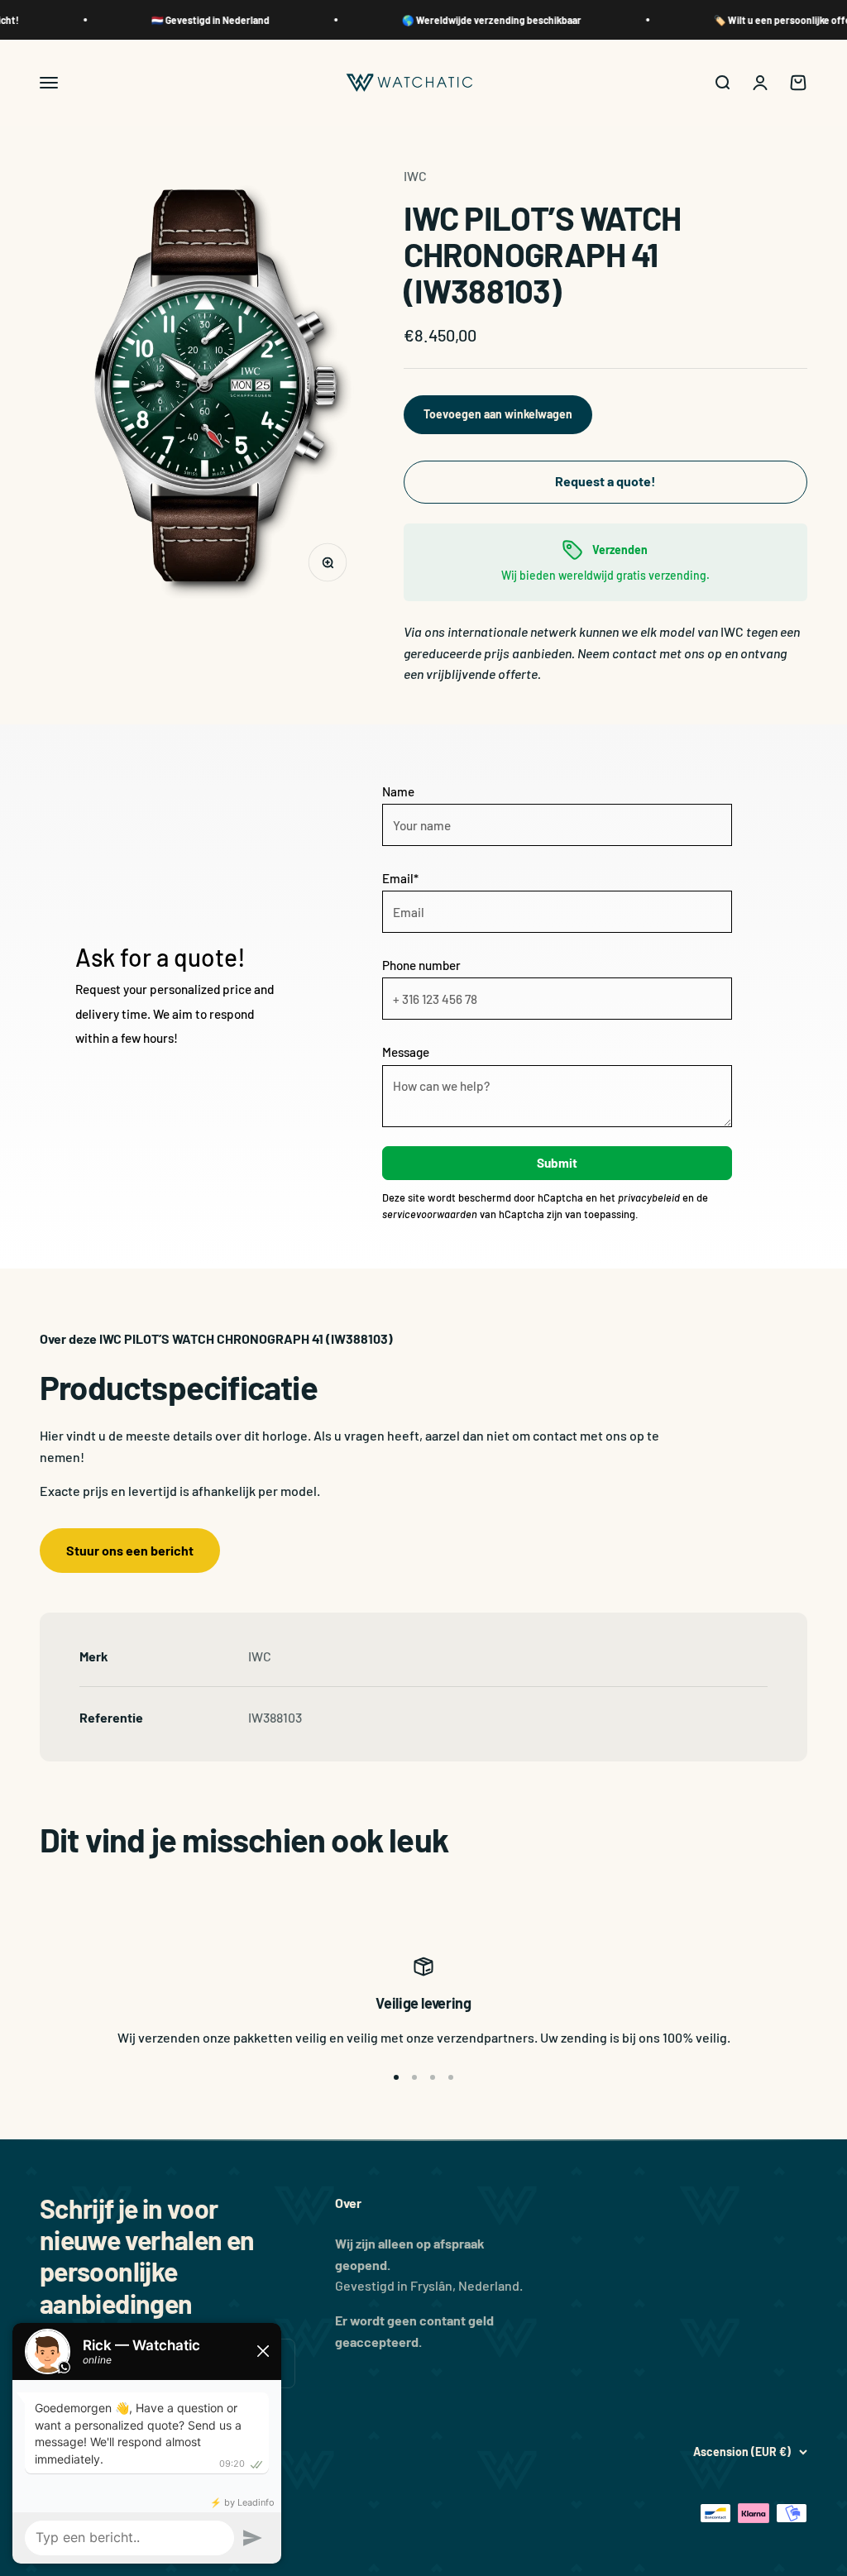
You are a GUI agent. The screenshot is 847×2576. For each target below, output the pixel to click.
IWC (415, 176)
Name (398, 791)
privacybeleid (649, 1197)
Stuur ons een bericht (130, 1550)
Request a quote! (605, 481)
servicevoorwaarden (430, 1214)
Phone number (421, 965)
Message (406, 1052)
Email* (400, 878)
